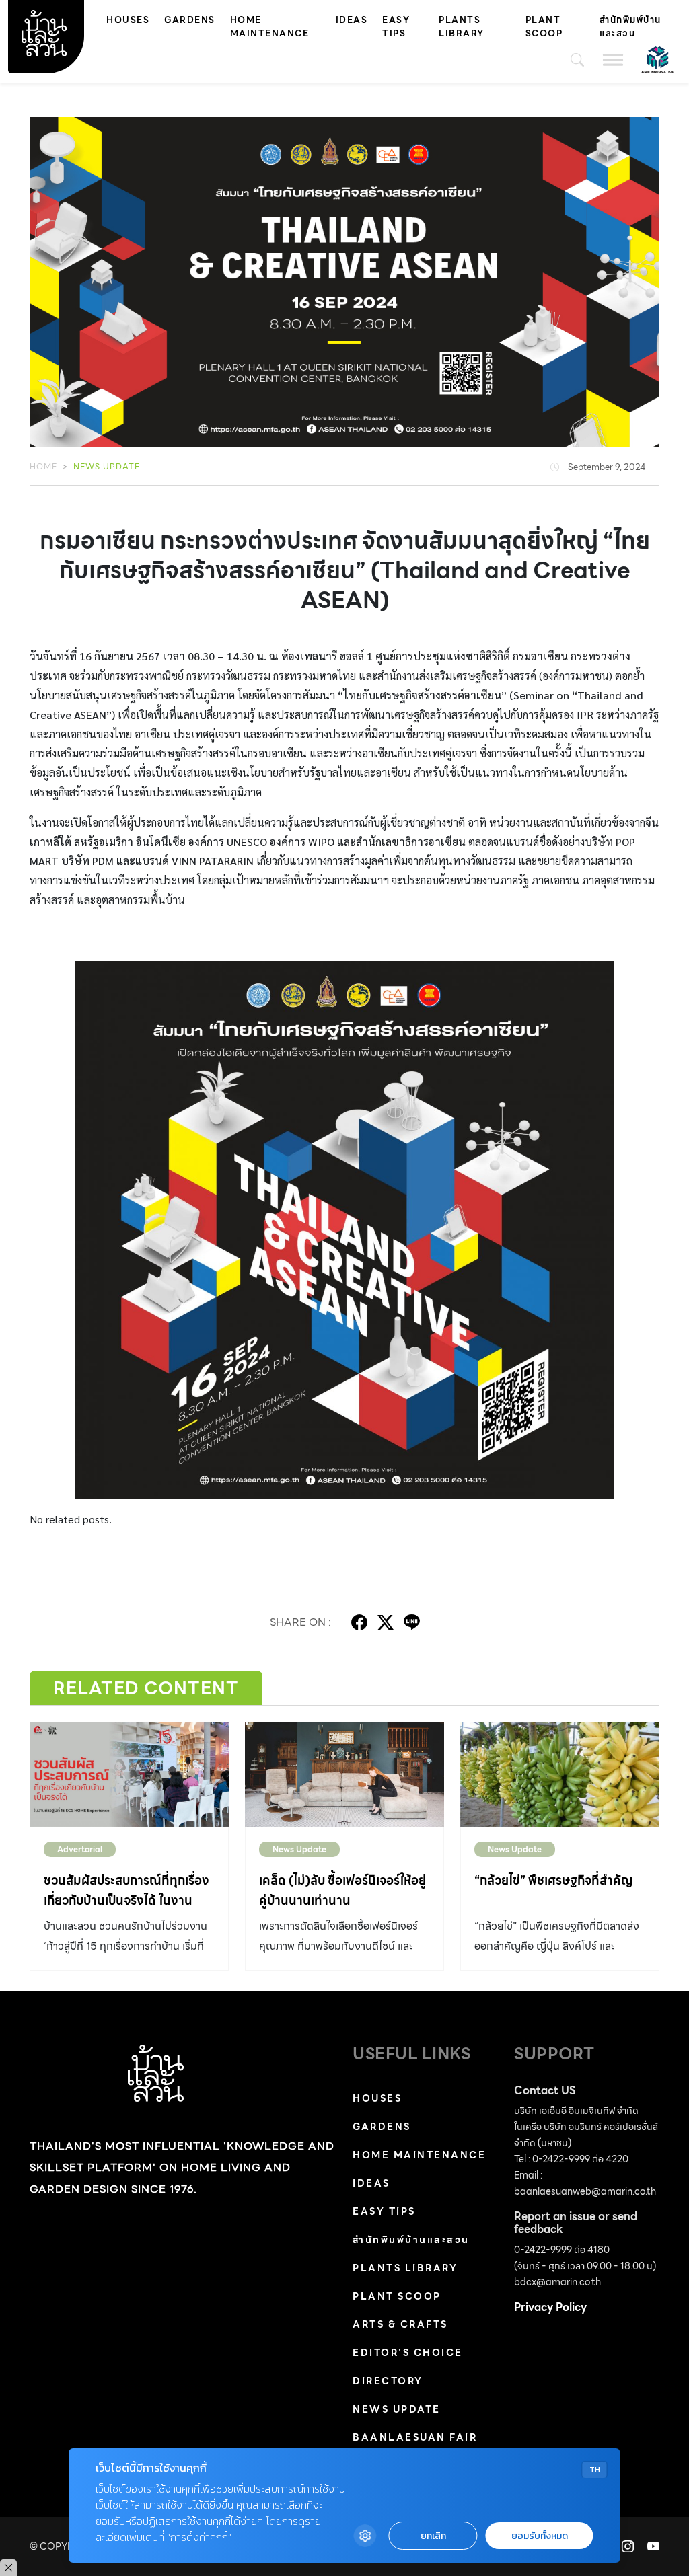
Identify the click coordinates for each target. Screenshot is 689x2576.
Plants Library (462, 27)
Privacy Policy (550, 2307)
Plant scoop (544, 27)
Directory (388, 2381)
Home (43, 466)
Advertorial (80, 1849)
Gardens (190, 20)
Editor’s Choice (408, 2353)
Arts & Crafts (400, 2324)
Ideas (352, 20)
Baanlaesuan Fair (415, 2437)
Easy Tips (396, 27)
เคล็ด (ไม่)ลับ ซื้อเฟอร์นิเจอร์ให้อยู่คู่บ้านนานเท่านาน (342, 1890)
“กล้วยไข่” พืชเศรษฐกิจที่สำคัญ (554, 1880)
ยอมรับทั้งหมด (540, 2536)
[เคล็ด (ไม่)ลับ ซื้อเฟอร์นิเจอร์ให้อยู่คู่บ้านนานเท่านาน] (344, 1775)
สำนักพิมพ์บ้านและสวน (630, 27)
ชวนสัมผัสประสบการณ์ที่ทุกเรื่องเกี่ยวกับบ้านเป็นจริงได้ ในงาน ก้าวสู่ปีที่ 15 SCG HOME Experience (126, 1910)
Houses (128, 20)
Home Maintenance (270, 27)
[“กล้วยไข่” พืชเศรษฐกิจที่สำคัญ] (560, 1775)
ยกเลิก (433, 2536)
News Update (107, 466)
